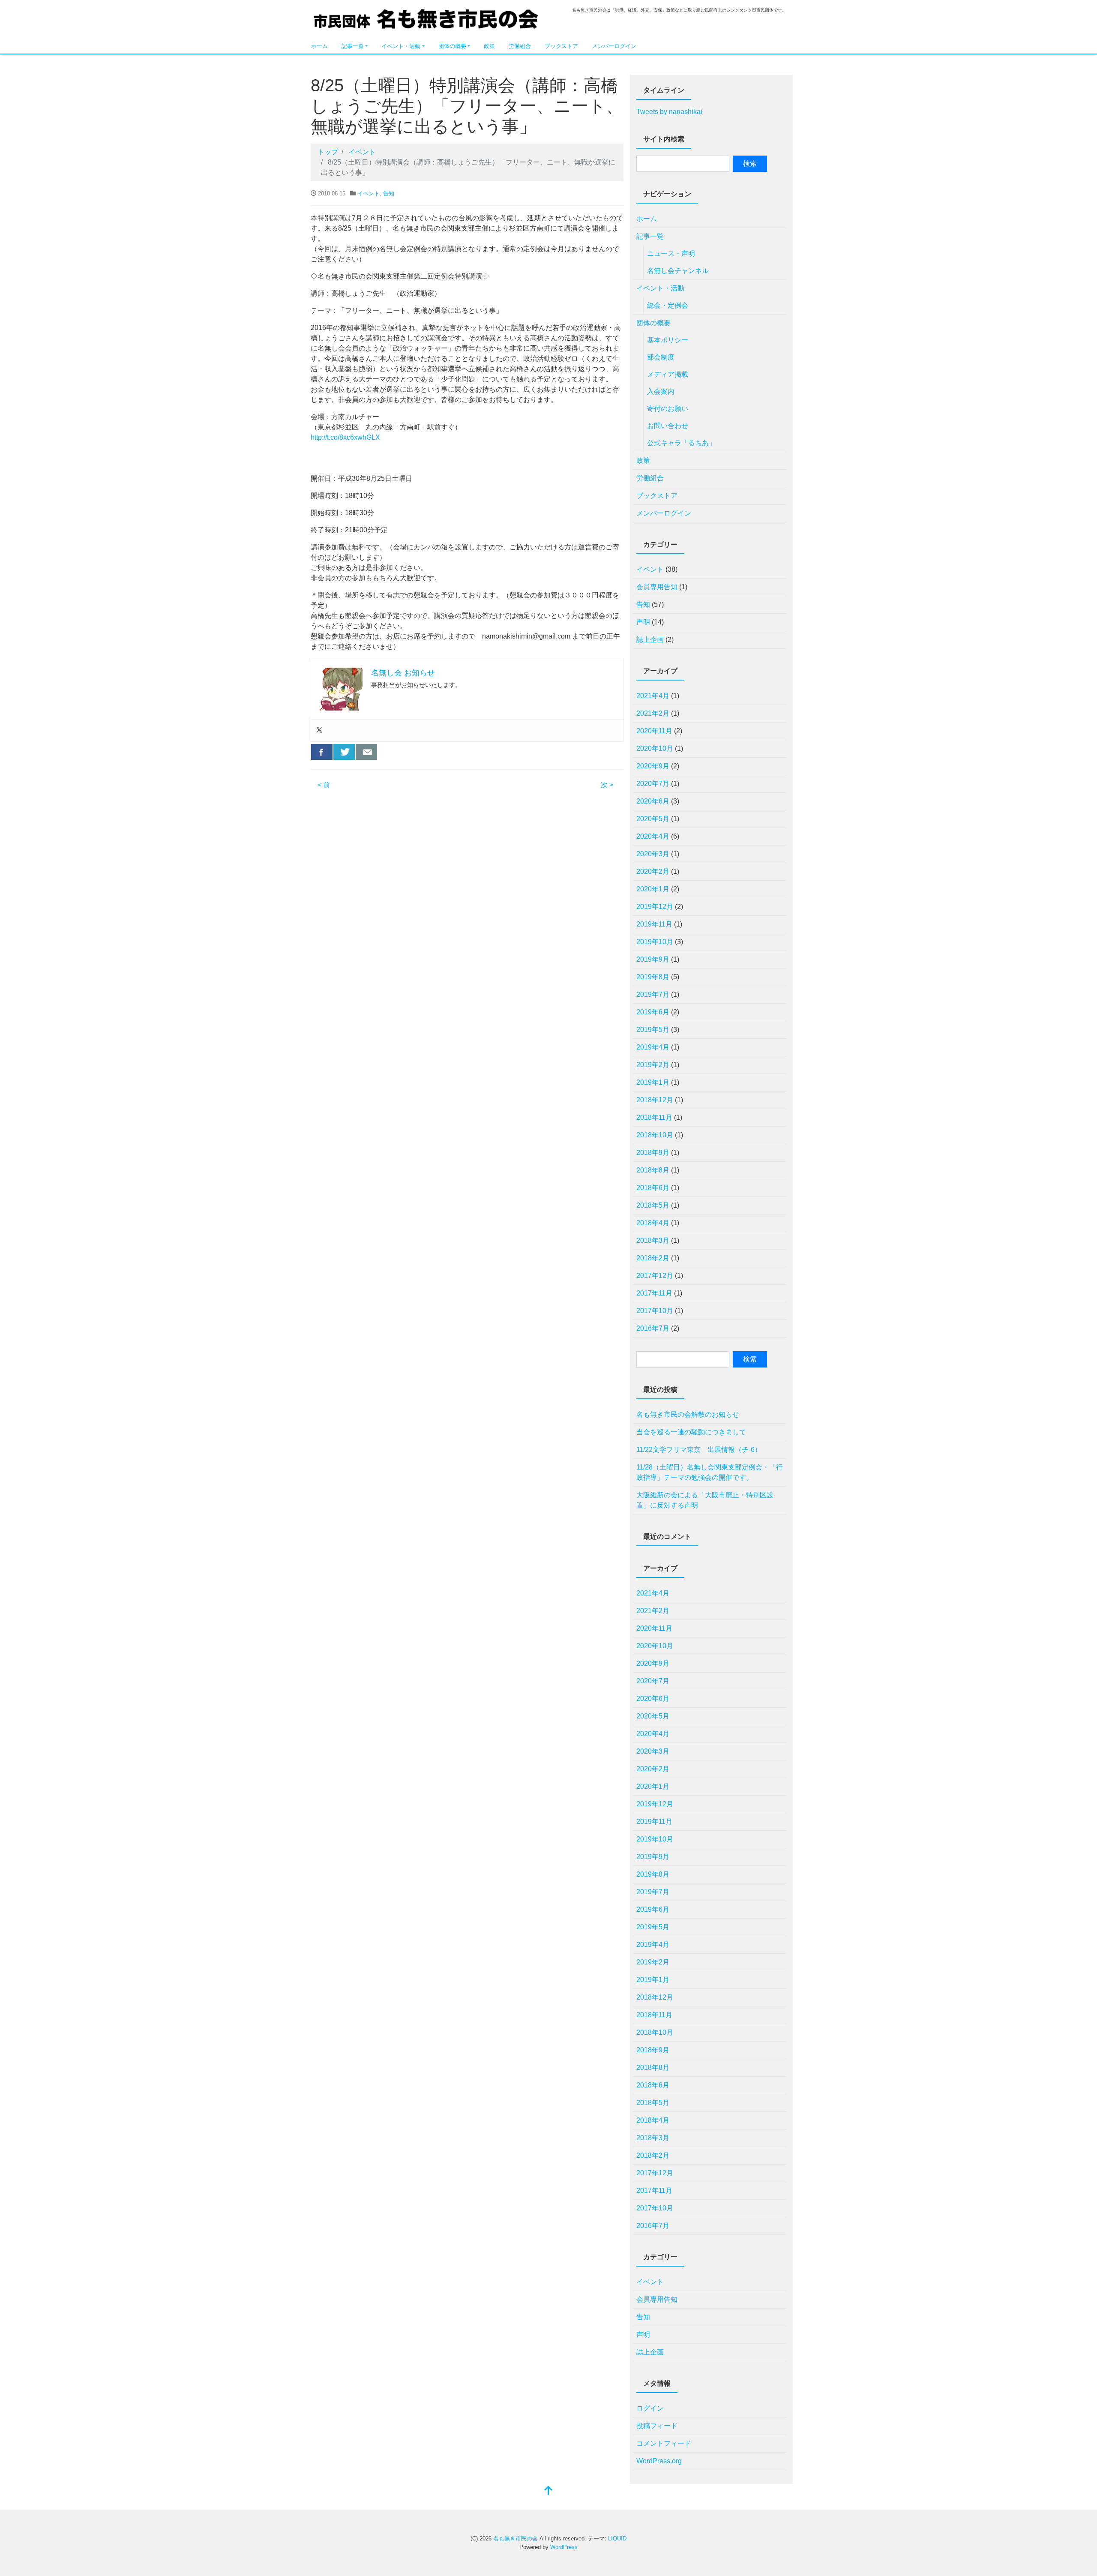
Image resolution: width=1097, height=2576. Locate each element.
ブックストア (561, 46)
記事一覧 (353, 46)
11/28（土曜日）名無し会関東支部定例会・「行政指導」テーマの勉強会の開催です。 (710, 1472)
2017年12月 (655, 1276)
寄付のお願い (668, 409)
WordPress (564, 2547)
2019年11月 (654, 924)
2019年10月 (655, 942)
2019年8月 (653, 977)
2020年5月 (653, 819)
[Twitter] (319, 730)
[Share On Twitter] (344, 752)
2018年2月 (653, 1258)
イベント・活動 (401, 46)
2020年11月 (654, 731)
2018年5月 (653, 1205)
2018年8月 (653, 1170)
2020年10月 (655, 748)
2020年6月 (653, 801)
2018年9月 (653, 1153)
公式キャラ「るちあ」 (681, 443)
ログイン (650, 2408)
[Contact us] (366, 752)
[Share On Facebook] (322, 752)
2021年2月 (653, 713)
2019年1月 (653, 1082)
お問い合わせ (668, 426)
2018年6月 (653, 1188)
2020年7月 (653, 784)
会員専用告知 (657, 587)
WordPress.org (659, 2461)
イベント (369, 193)
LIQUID (617, 2539)
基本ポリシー (668, 340)
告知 (389, 193)
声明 (643, 622)
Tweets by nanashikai (669, 112)
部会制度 (661, 357)
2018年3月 (653, 1240)
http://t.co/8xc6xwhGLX (345, 437)
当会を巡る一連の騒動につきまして (691, 1432)
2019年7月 (653, 994)
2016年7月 (653, 1328)
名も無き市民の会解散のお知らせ (688, 1414)
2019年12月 (655, 907)
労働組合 (520, 46)
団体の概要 (452, 46)
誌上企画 (650, 640)
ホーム (319, 46)
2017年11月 (654, 1293)
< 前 (324, 785)
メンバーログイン (614, 46)
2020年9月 (653, 766)
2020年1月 (653, 889)
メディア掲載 (668, 374)
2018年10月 (655, 1135)
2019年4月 (653, 1047)
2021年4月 (653, 696)
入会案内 (661, 391)
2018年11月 (654, 1117)
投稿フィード (657, 2426)
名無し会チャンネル (678, 271)
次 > (607, 785)
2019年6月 (653, 1012)
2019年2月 (653, 1065)
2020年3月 (653, 854)
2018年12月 (655, 1100)
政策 (489, 46)
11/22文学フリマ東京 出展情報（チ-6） (699, 1450)
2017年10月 (655, 1311)
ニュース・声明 (671, 253)
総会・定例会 (668, 305)
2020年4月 (653, 836)
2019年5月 (653, 1030)
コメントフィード (664, 2443)
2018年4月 (653, 1223)
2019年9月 (653, 959)
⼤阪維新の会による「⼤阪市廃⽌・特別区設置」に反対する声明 (705, 1500)
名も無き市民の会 (426, 20)
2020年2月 (653, 871)
